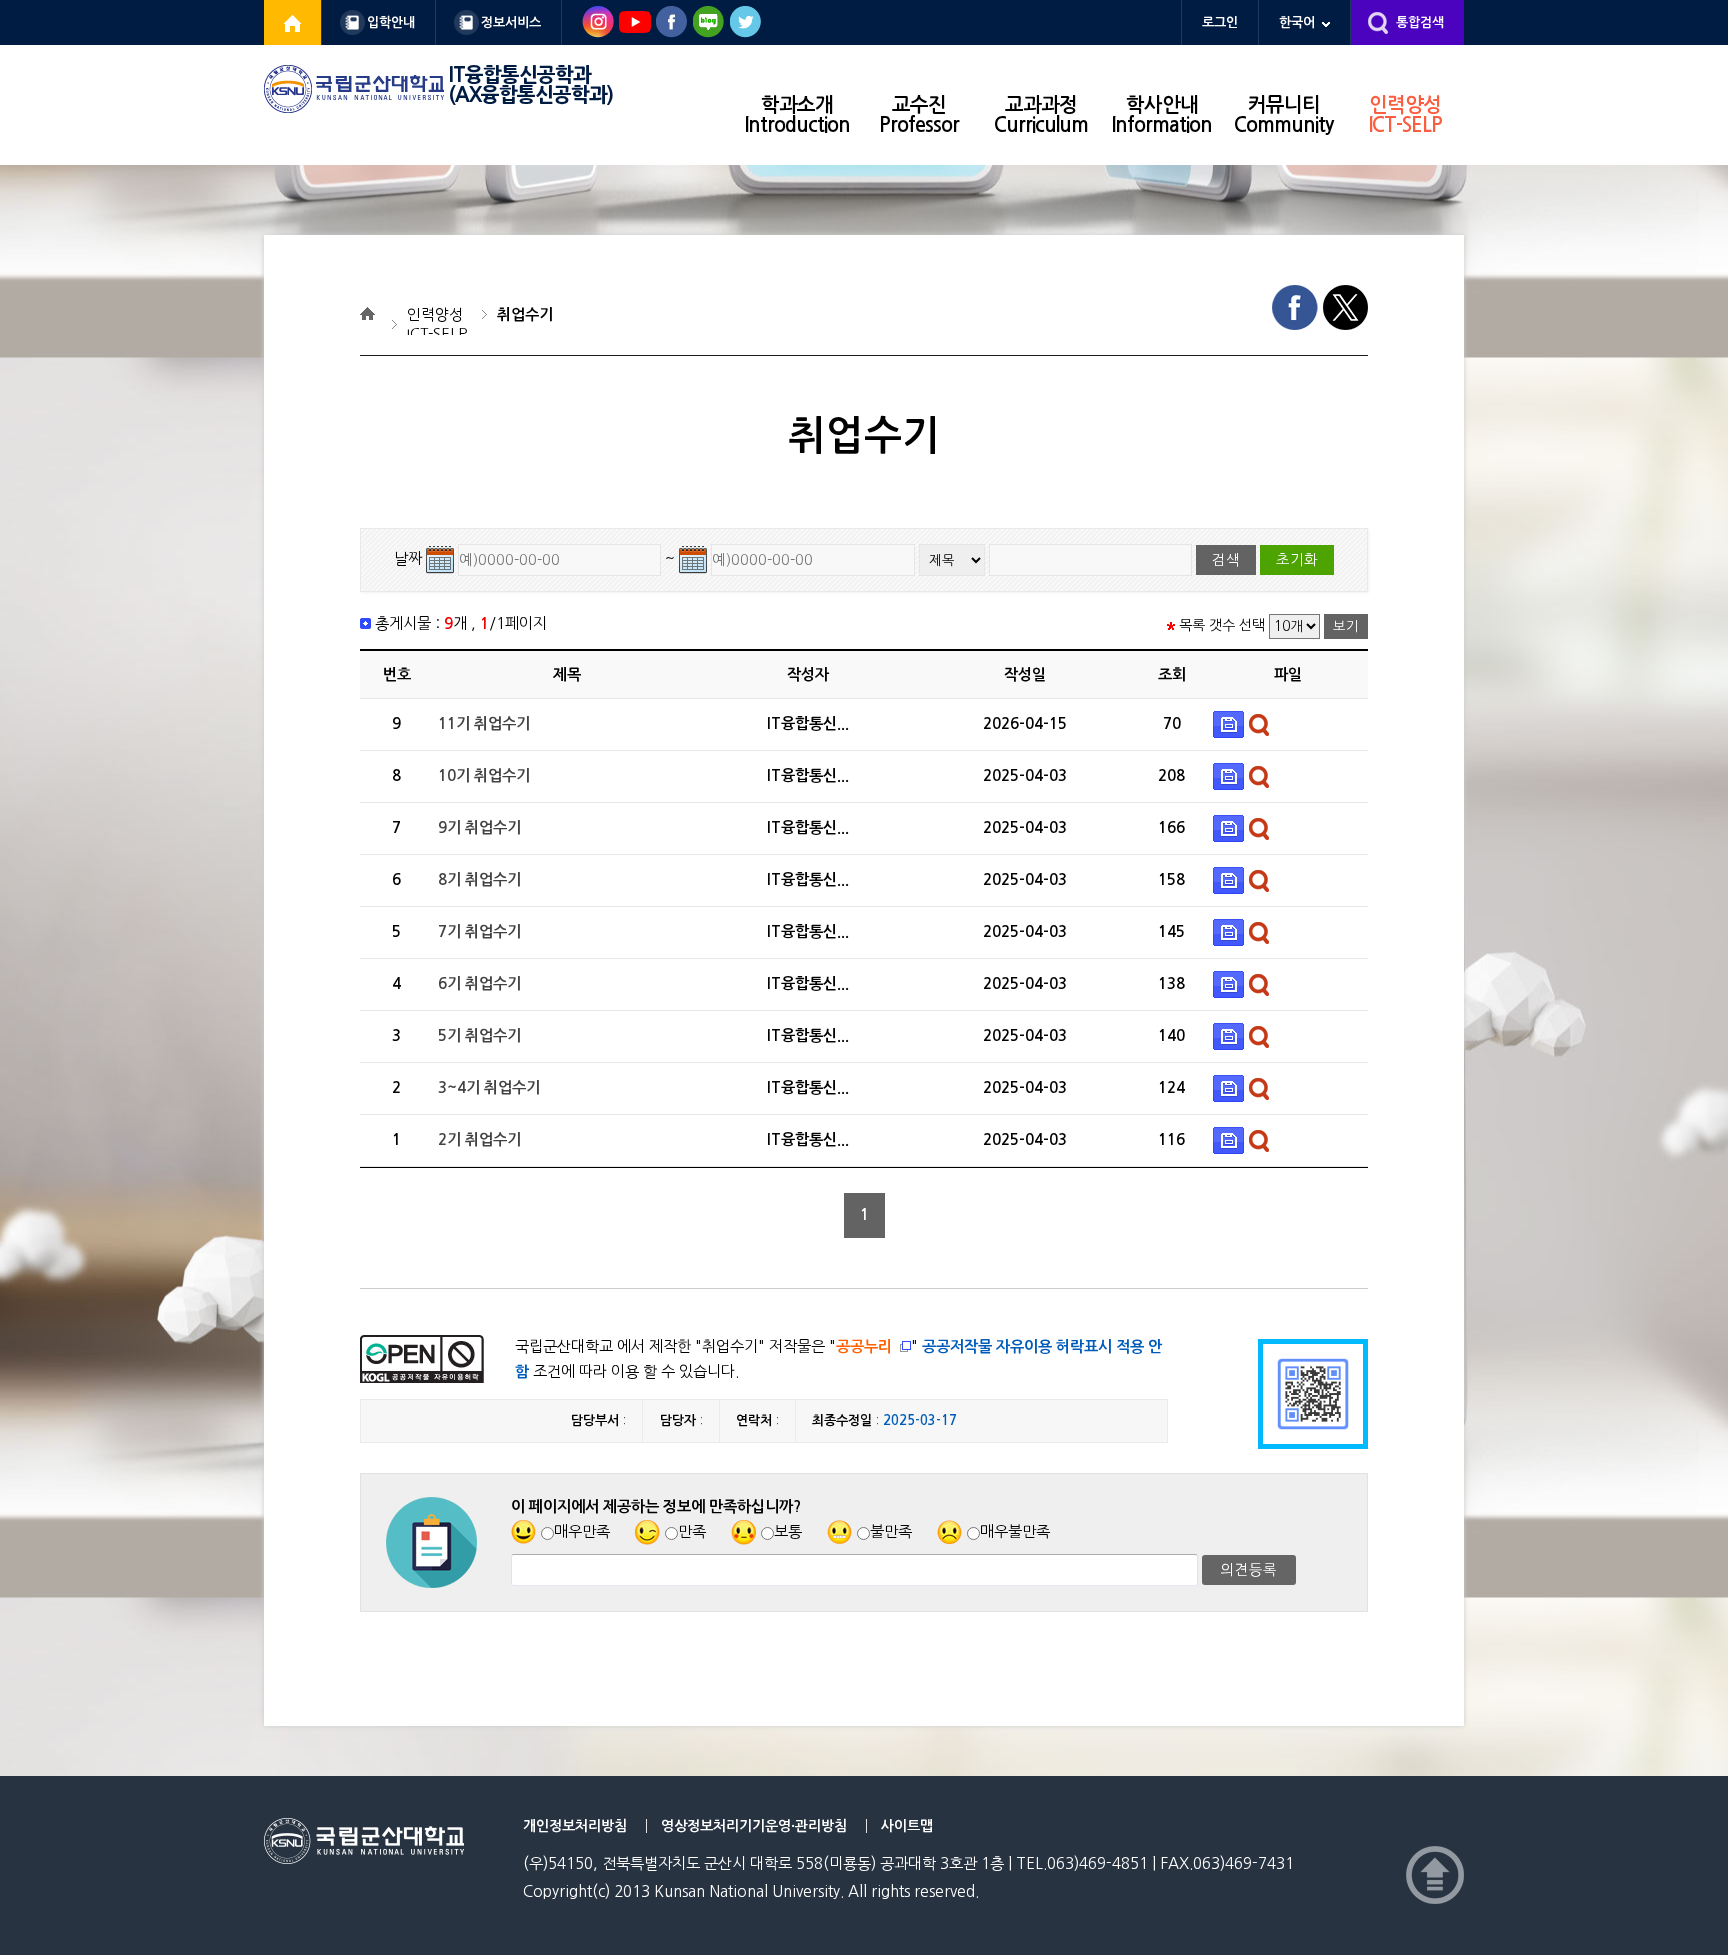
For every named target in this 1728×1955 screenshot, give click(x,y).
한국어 (1297, 22)
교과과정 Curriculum (1041, 115)
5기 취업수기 (479, 1035)
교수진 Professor (919, 115)
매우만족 (582, 1531)
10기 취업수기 (484, 775)
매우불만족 (1015, 1531)
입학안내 (391, 22)
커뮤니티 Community (1283, 115)
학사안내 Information (1162, 115)
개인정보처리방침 (575, 1826)
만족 (692, 1531)
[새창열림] (293, 22)
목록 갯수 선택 (1222, 625)
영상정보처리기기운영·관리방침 (754, 1826)
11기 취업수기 (484, 723)
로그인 (1220, 22)
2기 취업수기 (479, 1139)
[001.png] (1231, 723)
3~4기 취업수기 (489, 1087)
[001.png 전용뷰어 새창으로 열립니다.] (1261, 723)
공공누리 (864, 1346)
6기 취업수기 (479, 983)
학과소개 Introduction (797, 115)
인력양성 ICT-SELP (1405, 115)
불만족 (891, 1531)
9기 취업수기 (479, 827)
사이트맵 (907, 1826)
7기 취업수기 (479, 931)
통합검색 (1420, 22)
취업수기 (525, 314)
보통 (788, 1531)
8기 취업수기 (479, 879)
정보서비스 (511, 22)
